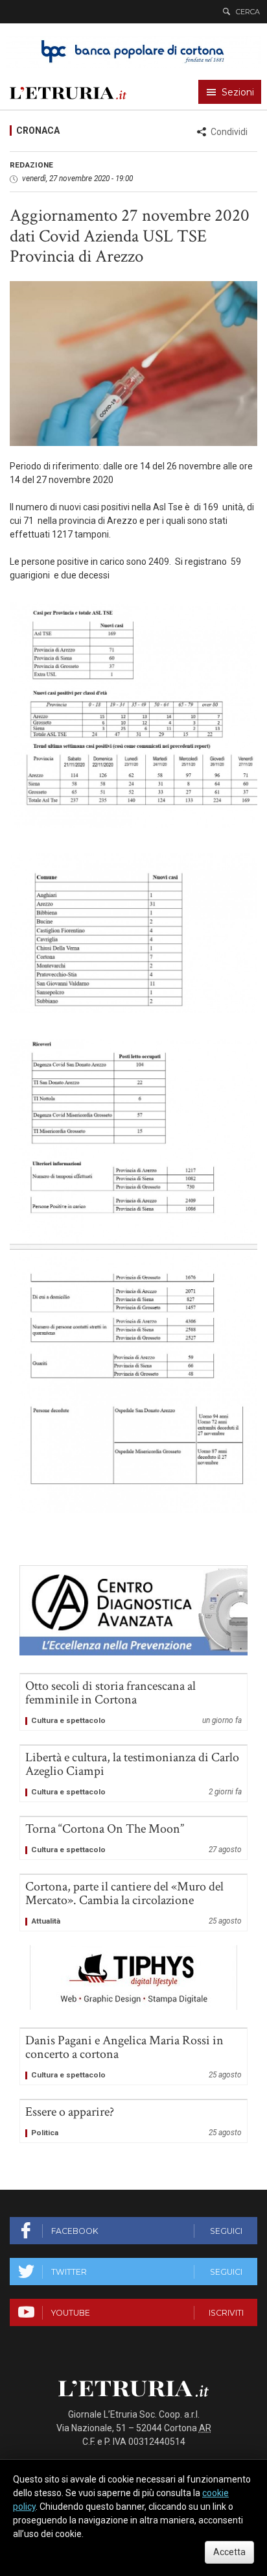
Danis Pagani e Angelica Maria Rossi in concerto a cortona (133, 2057)
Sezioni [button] (238, 92)
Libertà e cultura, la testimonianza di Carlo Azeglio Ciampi (133, 1774)
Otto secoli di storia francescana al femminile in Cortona (133, 1702)
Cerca (248, 12)
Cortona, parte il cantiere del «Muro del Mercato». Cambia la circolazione (133, 1903)
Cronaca (38, 130)
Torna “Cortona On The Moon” (133, 1838)
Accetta (229, 2552)
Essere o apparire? (133, 2121)
